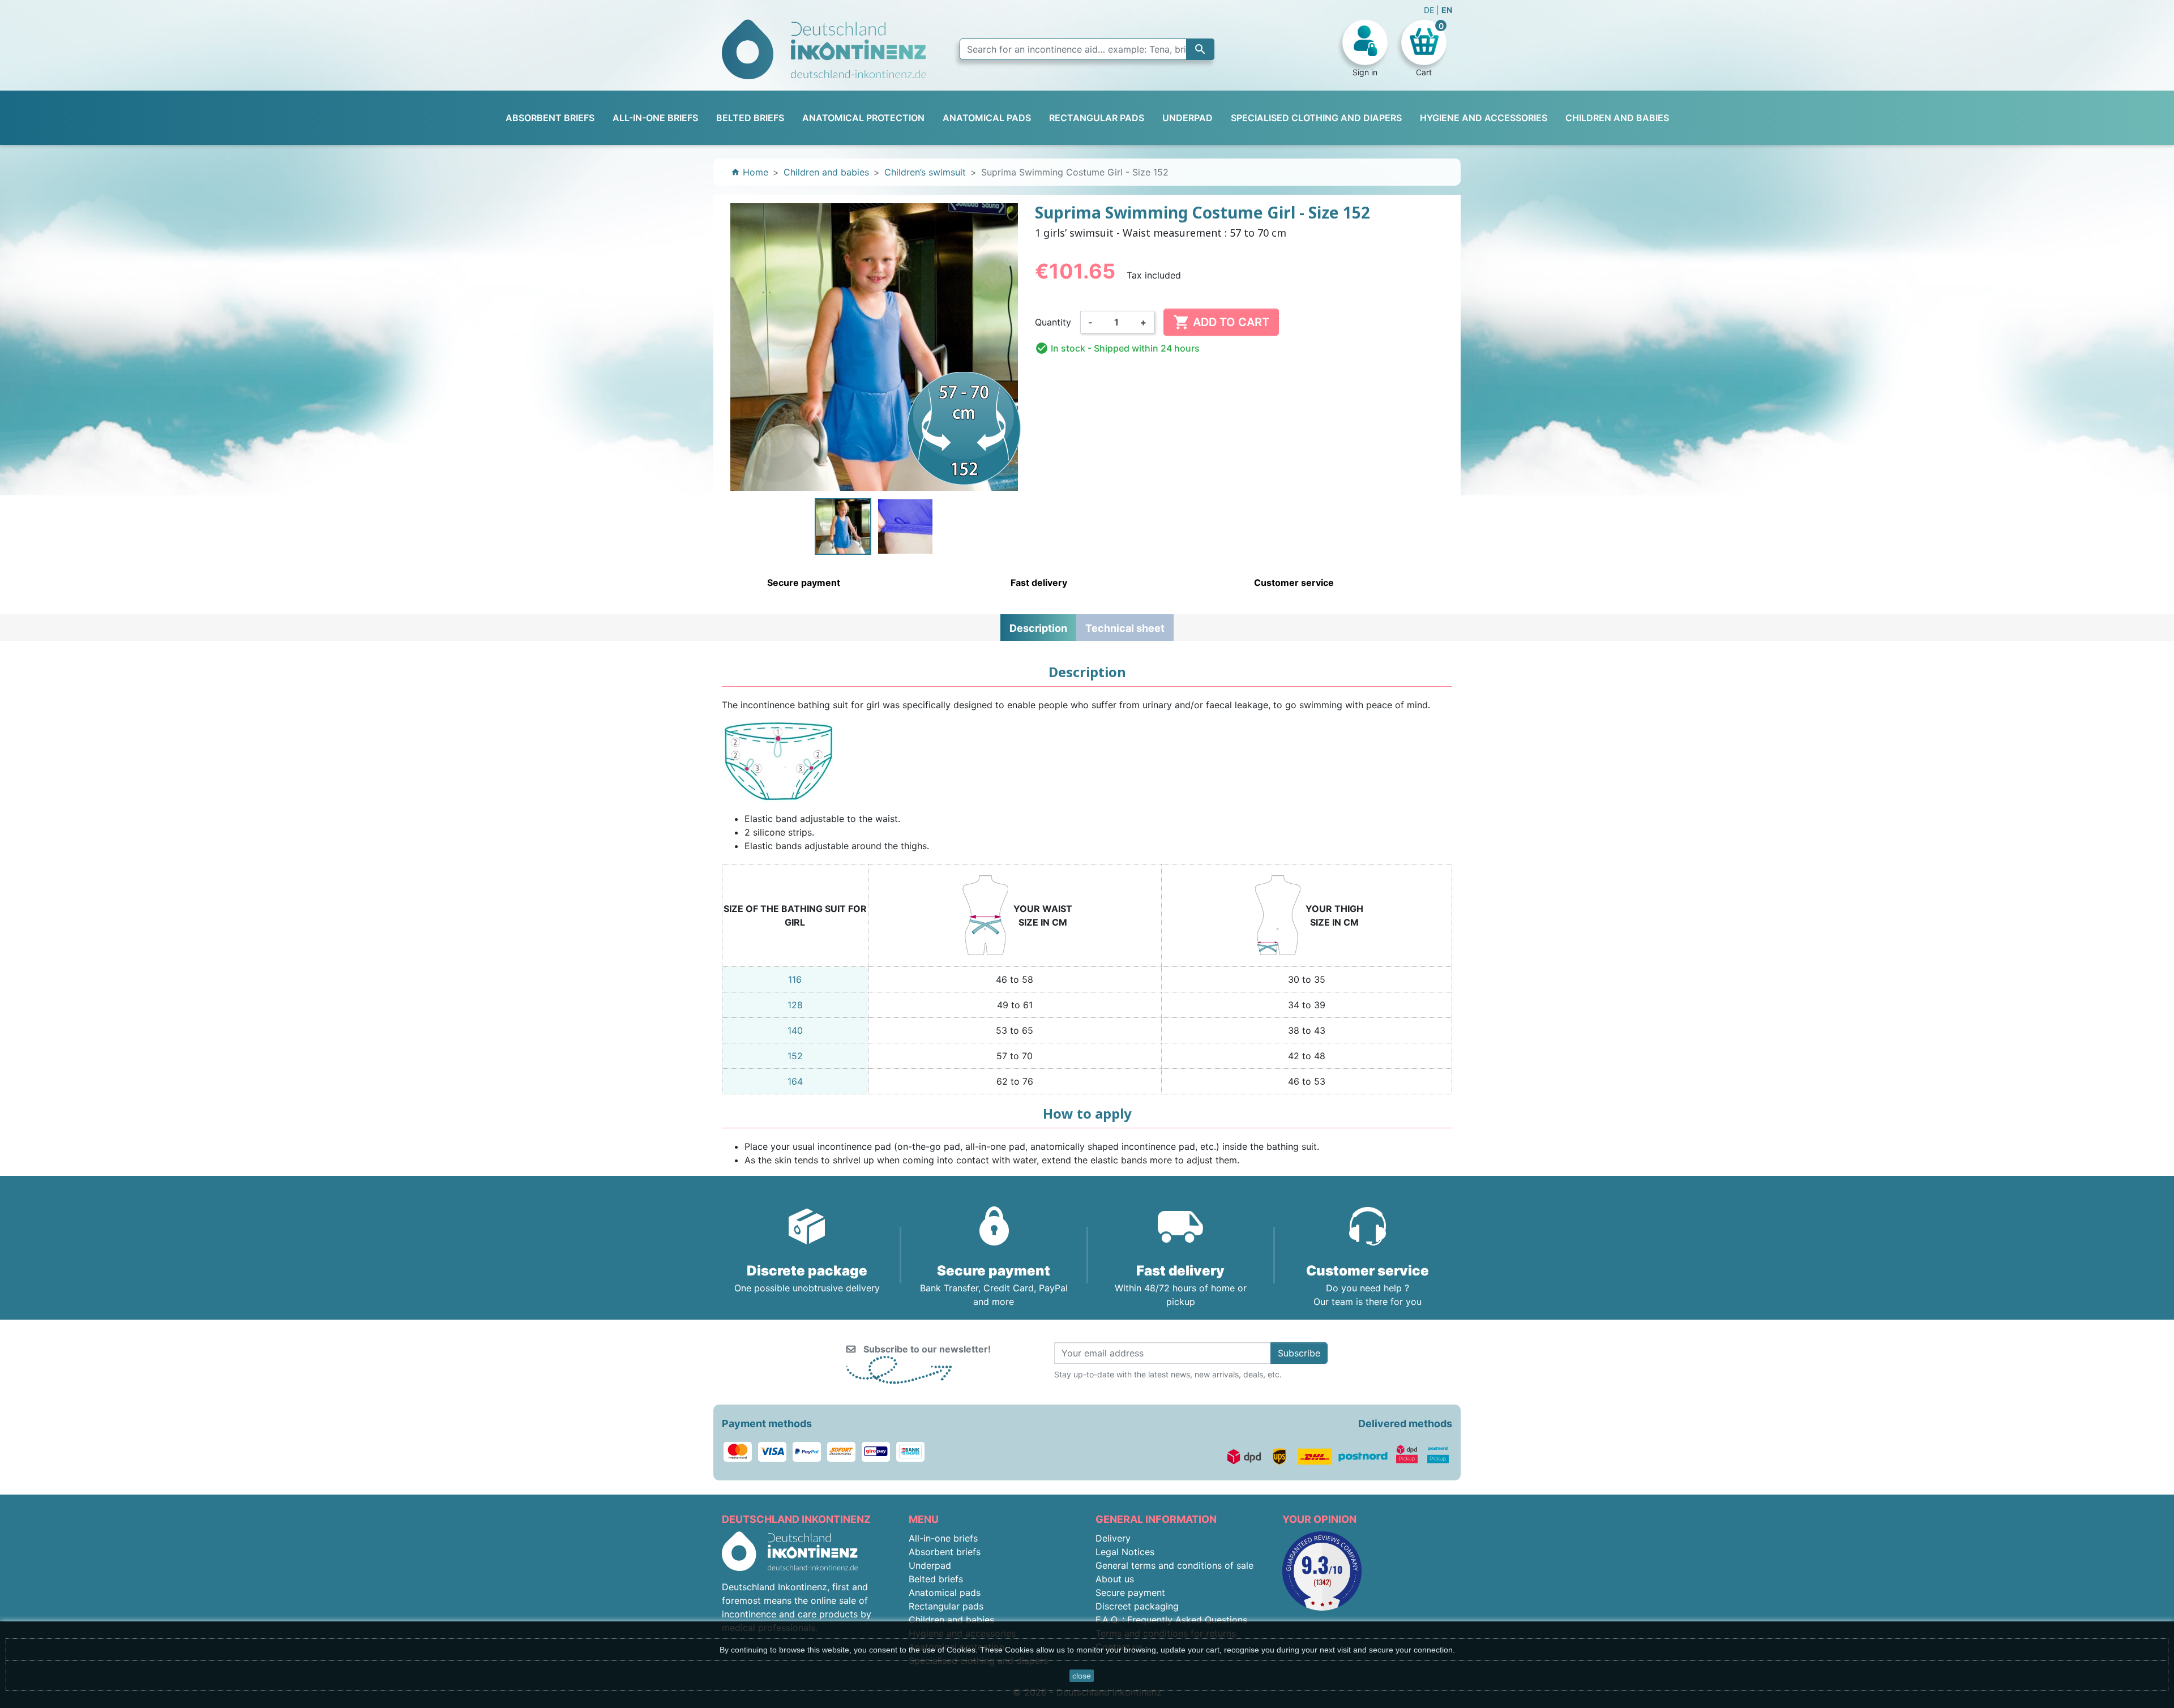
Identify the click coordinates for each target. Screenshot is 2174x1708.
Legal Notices (1125, 1552)
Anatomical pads (945, 1593)
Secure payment (1130, 1593)
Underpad (930, 1565)
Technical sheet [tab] (1125, 628)
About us (1115, 1579)
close (1082, 1676)
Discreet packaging (1137, 1606)
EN (1447, 10)
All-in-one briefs (943, 1538)
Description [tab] (1038, 628)
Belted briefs (936, 1579)
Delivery (1113, 1538)
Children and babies (951, 1620)
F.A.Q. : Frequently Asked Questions (1171, 1620)
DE (1430, 10)
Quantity (1053, 322)
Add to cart (1221, 322)
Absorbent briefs (945, 1552)
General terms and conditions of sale (1174, 1565)
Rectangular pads (946, 1606)
